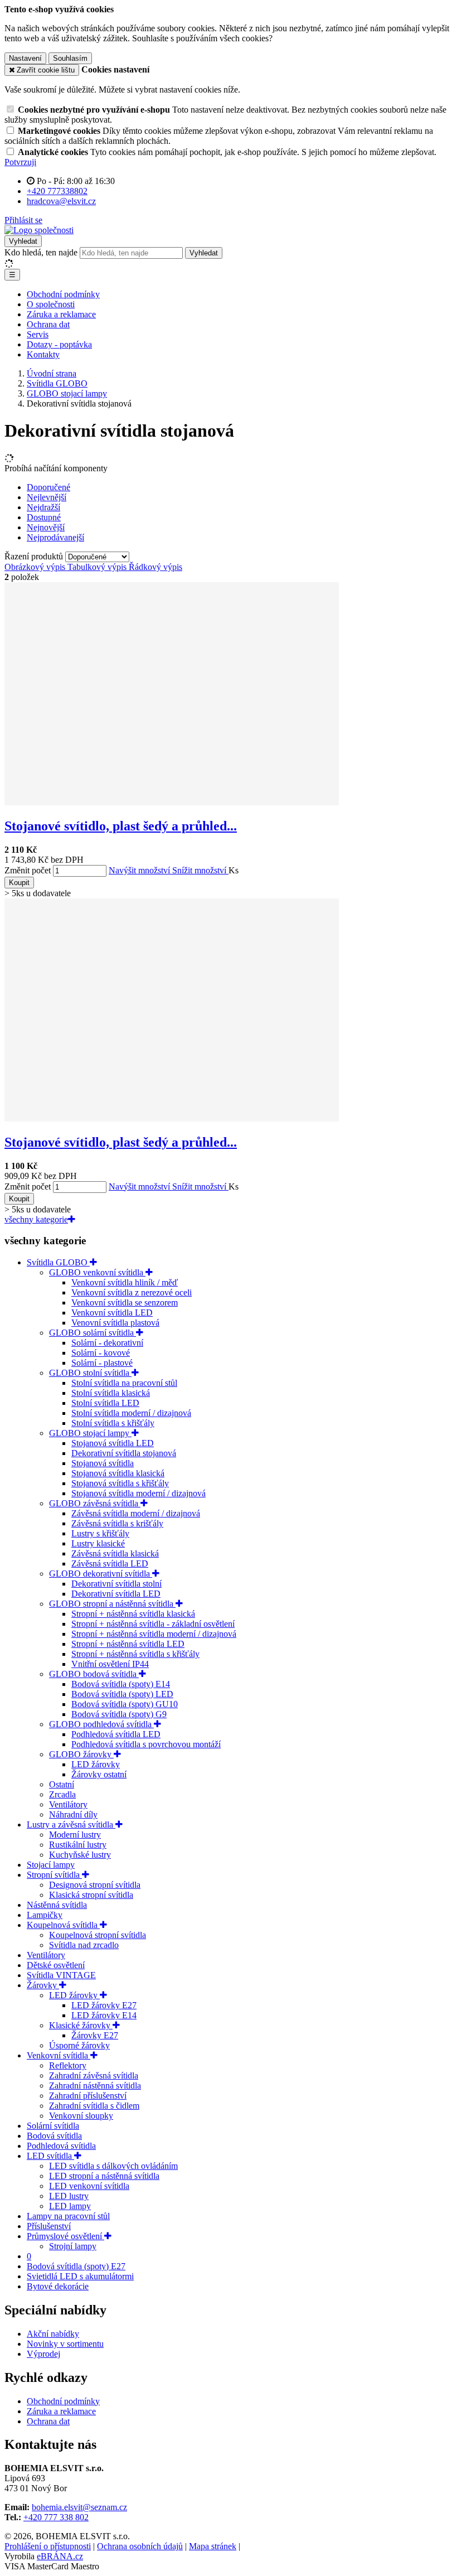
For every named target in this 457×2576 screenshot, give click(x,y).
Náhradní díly (73, 1814)
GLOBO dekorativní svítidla (101, 1574)
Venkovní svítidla (59, 2055)
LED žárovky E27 (104, 2005)
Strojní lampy (73, 2246)
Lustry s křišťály (100, 1533)
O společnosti (51, 304)
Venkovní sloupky (81, 2116)
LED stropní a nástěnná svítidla (104, 2176)
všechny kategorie (36, 1219)
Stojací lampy (51, 1865)
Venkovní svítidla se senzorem (125, 1303)
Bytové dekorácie (58, 2286)
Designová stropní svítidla (95, 1885)
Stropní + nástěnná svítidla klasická (133, 1614)
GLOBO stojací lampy (90, 1433)
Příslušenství (49, 2226)
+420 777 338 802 (56, 2517)
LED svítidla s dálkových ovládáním (113, 2166)
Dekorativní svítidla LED (116, 1594)
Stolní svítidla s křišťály (113, 1423)
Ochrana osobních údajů (140, 2546)
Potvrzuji (20, 162)
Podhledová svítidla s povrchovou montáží (146, 1744)
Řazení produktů (35, 556)
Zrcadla (62, 1794)
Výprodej (43, 2354)
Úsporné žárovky (79, 2045)
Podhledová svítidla (61, 2146)
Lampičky (45, 1915)
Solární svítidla (53, 2126)
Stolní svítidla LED (105, 1403)
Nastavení (25, 58)
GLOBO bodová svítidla (94, 1674)
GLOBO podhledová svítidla (101, 1724)
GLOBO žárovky (81, 1754)
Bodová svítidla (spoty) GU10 (125, 1704)
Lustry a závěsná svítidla (71, 1825)
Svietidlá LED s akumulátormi (80, 2276)
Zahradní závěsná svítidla (94, 2075)
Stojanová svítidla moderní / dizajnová (138, 1493)
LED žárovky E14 (104, 2015)
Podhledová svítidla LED (116, 1734)
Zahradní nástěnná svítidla (95, 2086)
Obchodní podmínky (63, 294)
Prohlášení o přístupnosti (48, 2546)
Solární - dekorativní (107, 1343)
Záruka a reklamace (61, 314)
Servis (38, 334)
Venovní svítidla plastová (115, 1323)
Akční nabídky (53, 2334)
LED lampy (70, 2206)
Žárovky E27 (95, 2035)
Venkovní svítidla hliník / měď (125, 1282)
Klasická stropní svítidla (91, 1895)
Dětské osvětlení (56, 1965)
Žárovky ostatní (99, 1774)
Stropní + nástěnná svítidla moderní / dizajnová (154, 1634)
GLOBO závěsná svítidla (95, 1503)
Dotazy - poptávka (59, 344)
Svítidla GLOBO (58, 1262)
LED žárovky (96, 1764)
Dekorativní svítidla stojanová (124, 1453)
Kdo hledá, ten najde (41, 252)
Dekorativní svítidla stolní (116, 1584)
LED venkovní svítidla (89, 2186)
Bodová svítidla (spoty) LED (122, 1694)
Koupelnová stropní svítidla (98, 1935)
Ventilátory (68, 1804)
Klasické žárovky (81, 2025)
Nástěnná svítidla (57, 1905)
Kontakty (43, 354)
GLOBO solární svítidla (93, 1333)
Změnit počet (28, 870)
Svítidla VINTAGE (61, 1975)
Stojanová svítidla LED (113, 1443)
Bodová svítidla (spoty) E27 (76, 2266)
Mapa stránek (213, 2546)
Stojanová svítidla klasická (118, 1473)
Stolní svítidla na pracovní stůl (124, 1383)
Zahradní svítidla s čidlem (94, 2106)
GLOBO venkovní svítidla (97, 1272)
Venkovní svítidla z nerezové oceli (132, 1292)
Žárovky (43, 1985)
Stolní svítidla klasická (111, 1393)
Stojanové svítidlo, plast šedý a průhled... (121, 826)
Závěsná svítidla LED (110, 1564)
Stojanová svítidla (103, 1463)
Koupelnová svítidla (63, 1925)
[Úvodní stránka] (39, 230)
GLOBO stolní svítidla (90, 1373)
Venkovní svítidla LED (112, 1313)
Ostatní (62, 1784)
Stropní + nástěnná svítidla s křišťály (135, 1654)
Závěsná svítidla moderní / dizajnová (136, 1513)
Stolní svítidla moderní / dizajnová (131, 1413)
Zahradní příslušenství (88, 2096)
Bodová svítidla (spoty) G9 (119, 1714)
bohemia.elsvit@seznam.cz (79, 2507)
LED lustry (69, 2196)
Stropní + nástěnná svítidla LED (128, 1644)
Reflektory (68, 2065)
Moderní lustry (75, 1835)
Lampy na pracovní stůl (68, 2216)
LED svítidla (50, 2156)
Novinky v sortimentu (65, 2344)
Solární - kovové (101, 1353)
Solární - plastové (102, 1363)
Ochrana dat (48, 324)
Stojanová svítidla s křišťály (120, 1483)
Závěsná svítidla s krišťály (117, 1523)
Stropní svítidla (54, 1875)
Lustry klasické (98, 1543)
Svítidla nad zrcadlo (84, 1945)
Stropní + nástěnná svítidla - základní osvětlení (153, 1624)
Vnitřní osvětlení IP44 (110, 1664)
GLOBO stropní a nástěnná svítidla (112, 1604)
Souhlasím (70, 58)
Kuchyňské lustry (80, 1855)
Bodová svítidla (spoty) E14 (121, 1684)
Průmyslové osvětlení (65, 2236)
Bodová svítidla (54, 2136)
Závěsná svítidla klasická (115, 1553)
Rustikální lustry (78, 1845)
